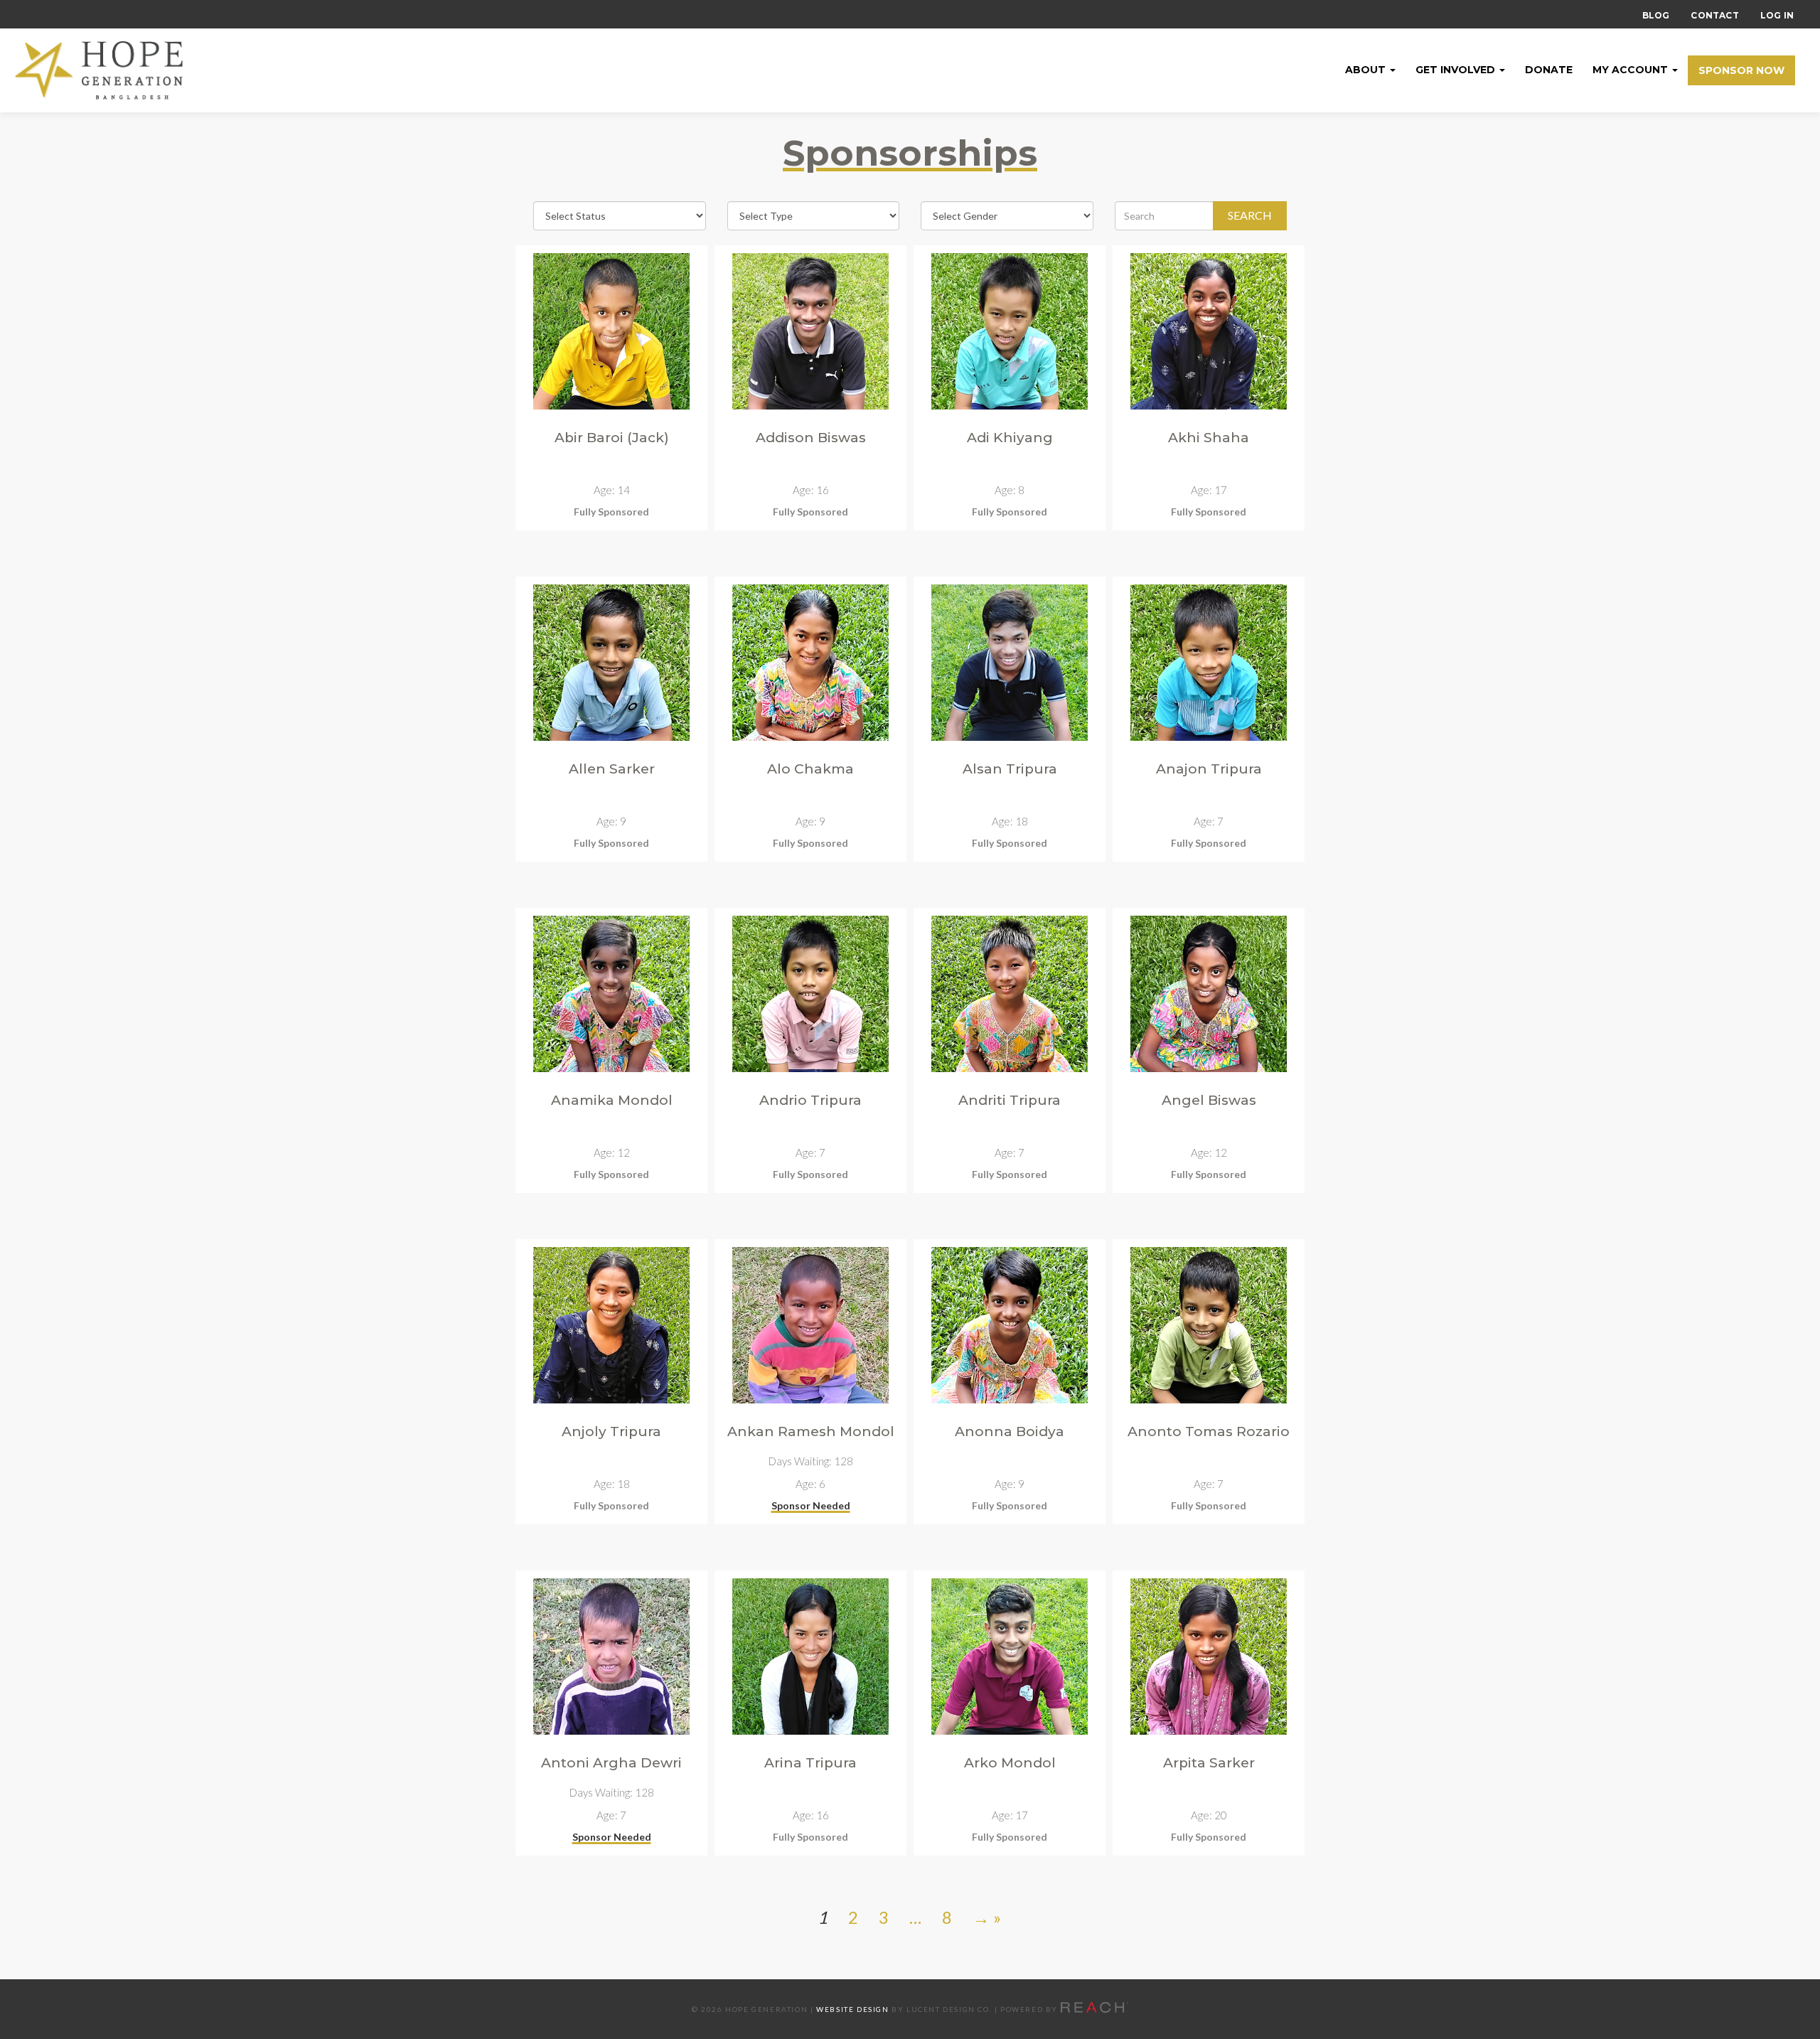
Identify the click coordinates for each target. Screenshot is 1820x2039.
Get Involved (1457, 70)
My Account (1632, 70)
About (1367, 70)
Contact (1714, 15)
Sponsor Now (1741, 70)
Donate (1549, 70)
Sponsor (811, 1507)
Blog (1656, 15)
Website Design (852, 2009)
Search (1250, 215)
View (612, 513)
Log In (1777, 15)
